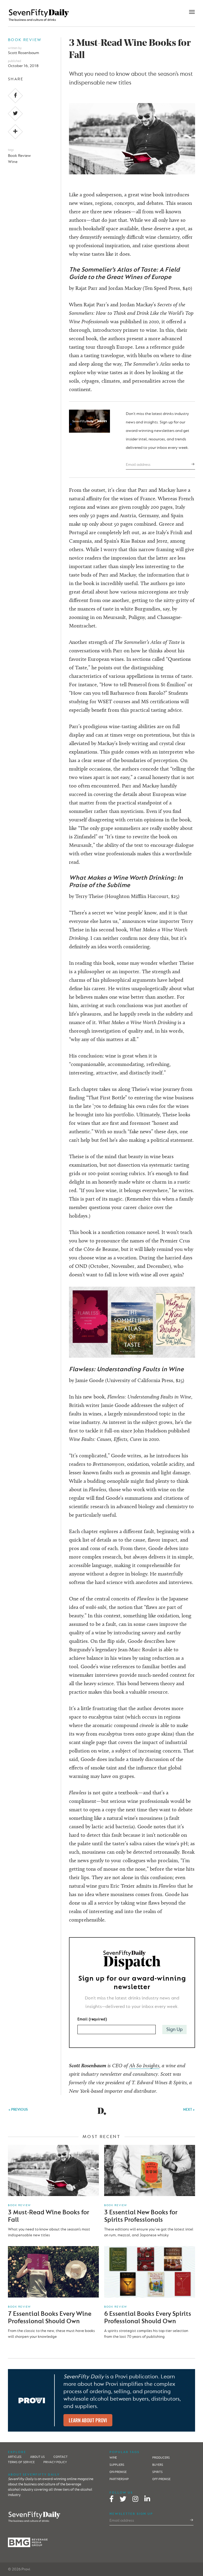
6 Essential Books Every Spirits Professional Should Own (148, 2318)
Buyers (158, 2465)
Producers (161, 2458)
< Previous (18, 2110)
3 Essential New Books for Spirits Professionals (141, 2216)
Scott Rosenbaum (24, 53)
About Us (37, 2457)
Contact (61, 2457)
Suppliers (117, 2465)
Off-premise (161, 2479)
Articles (15, 2457)
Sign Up (174, 2030)
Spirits (157, 2472)
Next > (189, 2110)
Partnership (119, 2479)
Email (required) (92, 2019)
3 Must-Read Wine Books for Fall (49, 2216)
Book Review (25, 40)
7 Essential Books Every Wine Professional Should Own (50, 2318)
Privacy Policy (55, 2462)
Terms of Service (21, 2462)
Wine (13, 162)
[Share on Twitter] (15, 114)
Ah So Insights (144, 2065)
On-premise (118, 2472)
